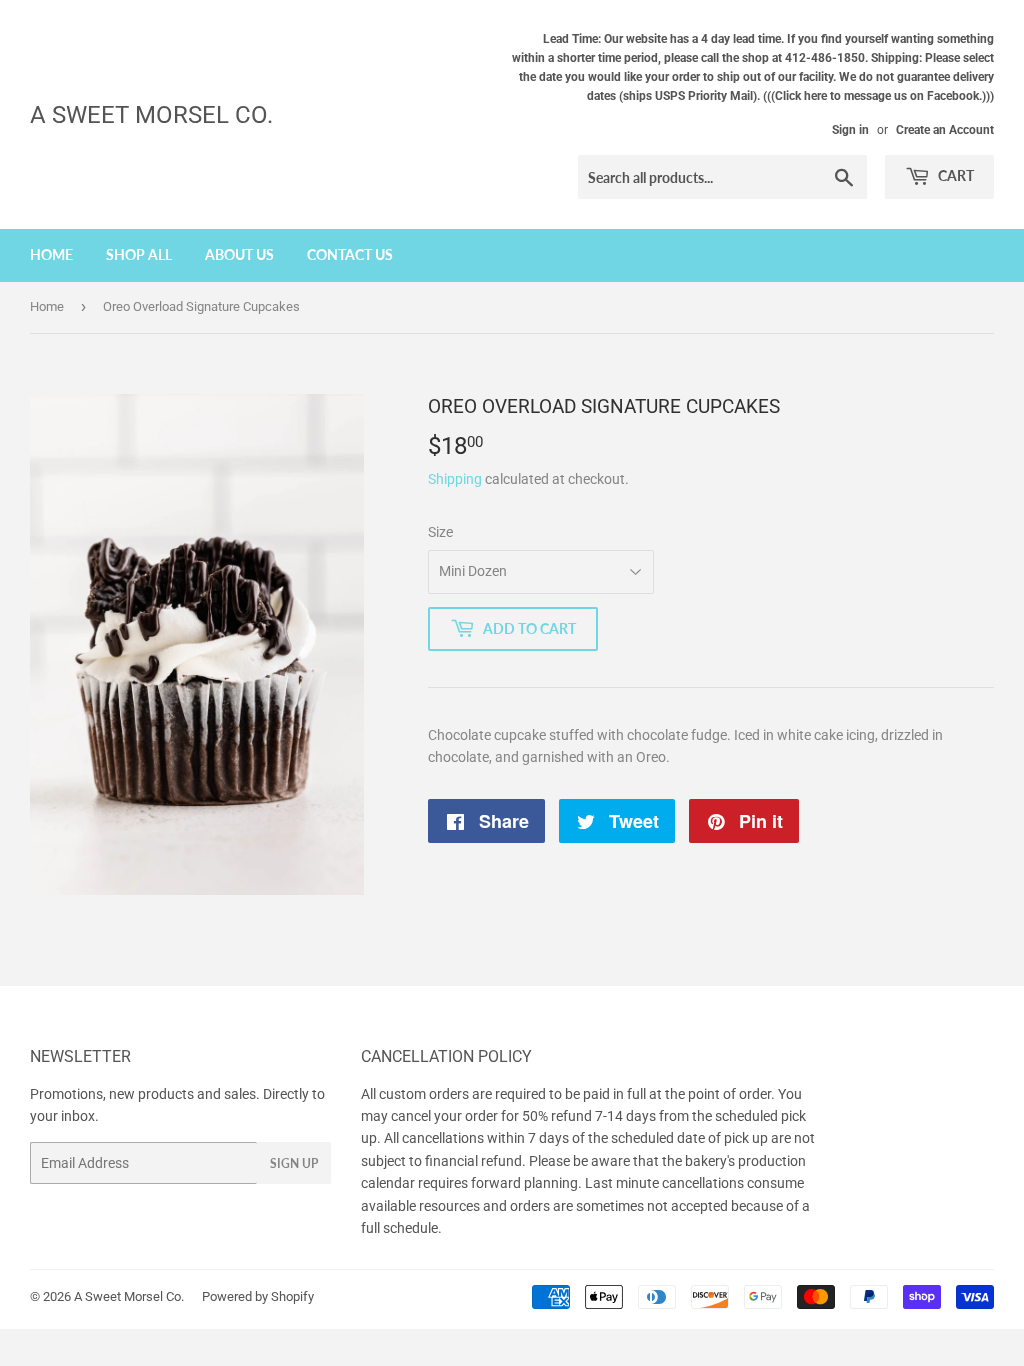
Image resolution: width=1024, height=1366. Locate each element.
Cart (954, 175)
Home (51, 254)
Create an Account (945, 130)
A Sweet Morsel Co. (151, 114)
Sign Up (294, 1163)
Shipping (455, 479)
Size (440, 532)
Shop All (139, 254)
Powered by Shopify (258, 1296)
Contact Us (350, 254)
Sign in (850, 130)
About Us (239, 254)
